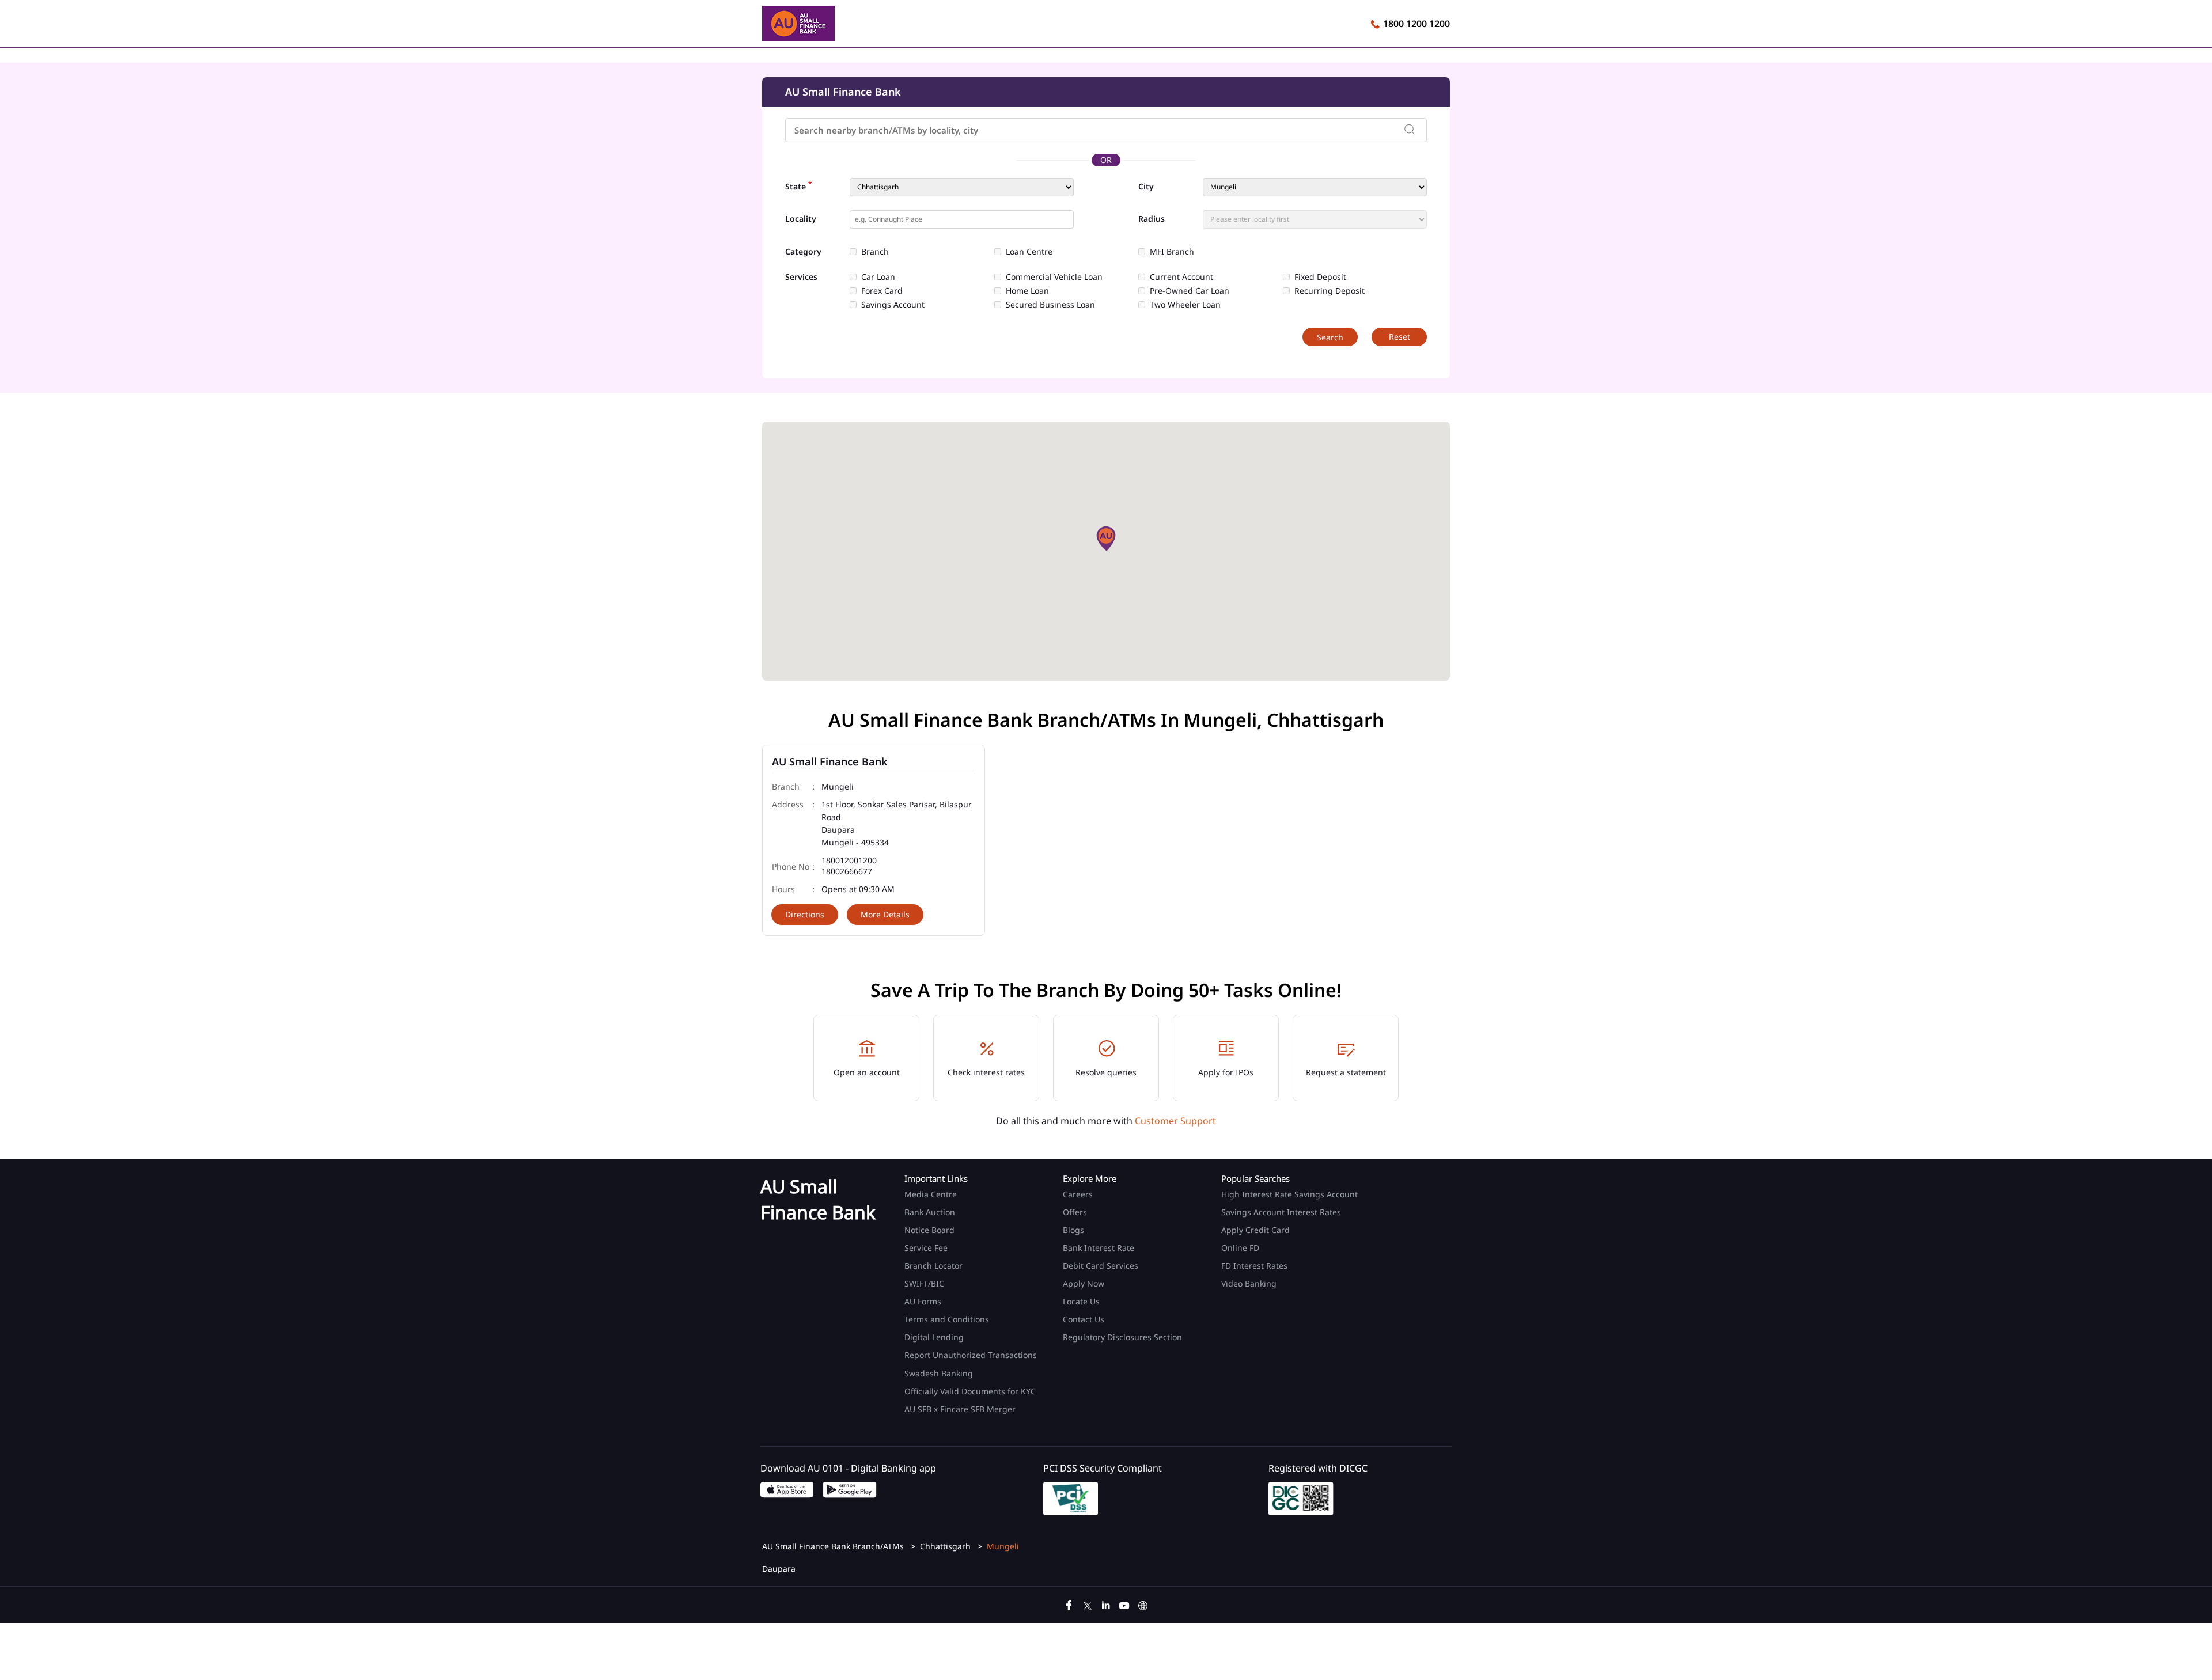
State (798, 185)
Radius (1152, 219)
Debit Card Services (1101, 1266)
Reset (1399, 337)
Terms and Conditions (947, 1319)
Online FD (1241, 1248)
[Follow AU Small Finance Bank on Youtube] (1124, 1604)
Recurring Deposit (1330, 291)
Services (801, 277)
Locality (801, 219)
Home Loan (1027, 291)
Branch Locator (933, 1266)
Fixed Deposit (1320, 277)
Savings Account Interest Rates (1281, 1212)
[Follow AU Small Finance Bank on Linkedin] (1106, 1604)
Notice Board (929, 1230)
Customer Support (1175, 1121)
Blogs (1073, 1230)
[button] (1106, 538)
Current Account (1181, 277)
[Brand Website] (1143, 1604)
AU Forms (923, 1301)
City (1146, 187)
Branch (875, 252)
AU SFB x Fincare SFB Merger (960, 1409)
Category (803, 252)
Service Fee (926, 1248)
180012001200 (849, 861)
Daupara (779, 1569)
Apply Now (1084, 1283)
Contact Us (1084, 1319)
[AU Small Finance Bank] (798, 25)
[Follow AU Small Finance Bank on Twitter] (1088, 1604)
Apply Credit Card (1257, 1230)
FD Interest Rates (1255, 1266)
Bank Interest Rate (1099, 1248)
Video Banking (1249, 1283)
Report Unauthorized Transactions (971, 1355)
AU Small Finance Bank (830, 761)
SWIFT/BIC (924, 1283)
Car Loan (878, 277)
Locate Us (1081, 1301)
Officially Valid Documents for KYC (970, 1391)
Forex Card (882, 291)
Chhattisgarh (945, 1546)
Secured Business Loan (1050, 305)
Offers (1075, 1212)
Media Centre (931, 1194)
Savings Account (893, 305)
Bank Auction (930, 1212)
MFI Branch (1172, 252)
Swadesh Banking (939, 1373)
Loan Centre (1029, 252)
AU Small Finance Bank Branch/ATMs (834, 1546)
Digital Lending (934, 1337)
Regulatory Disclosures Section (1122, 1337)
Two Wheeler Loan (1185, 305)
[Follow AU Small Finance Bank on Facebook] (1069, 1604)
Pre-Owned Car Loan (1190, 291)
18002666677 (847, 872)
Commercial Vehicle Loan (1054, 277)
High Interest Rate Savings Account (1289, 1194)
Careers (1078, 1194)
